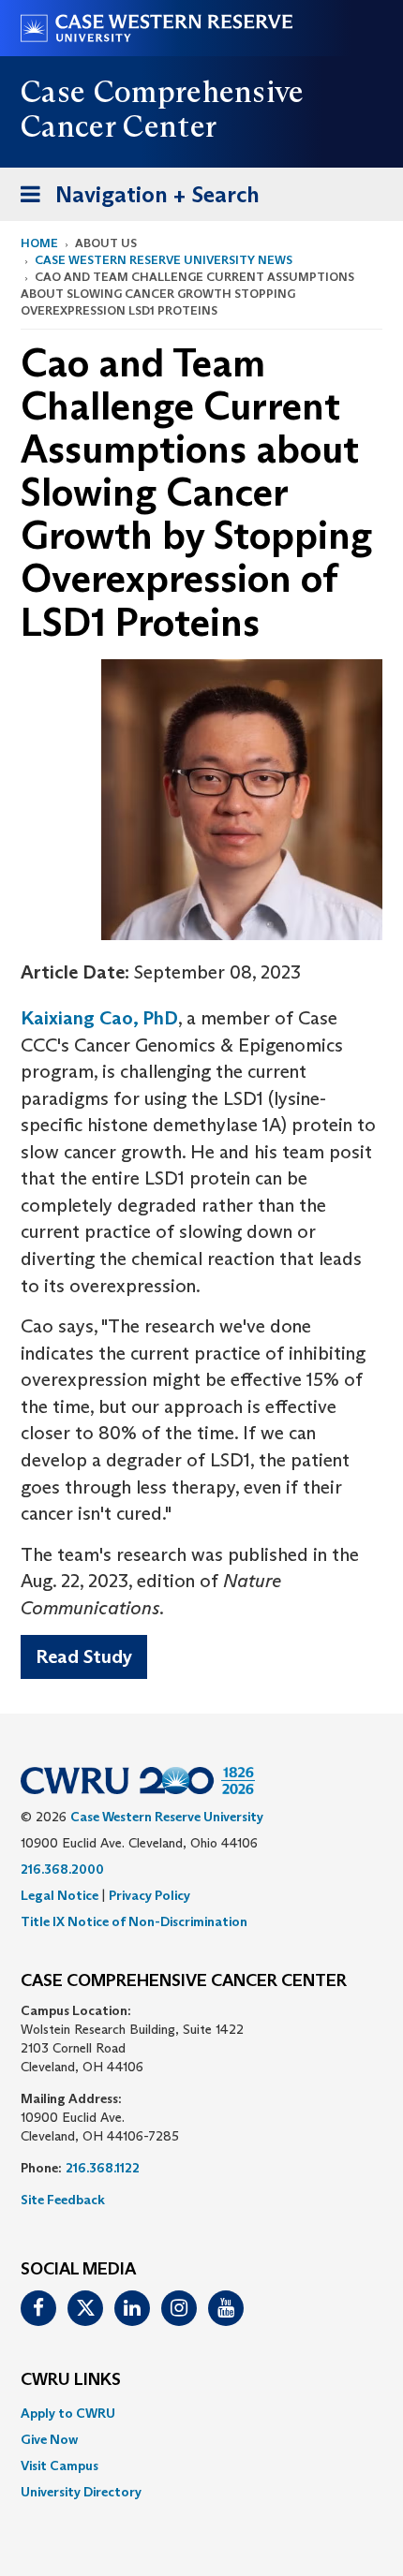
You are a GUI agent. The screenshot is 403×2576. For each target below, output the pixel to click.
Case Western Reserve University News (164, 260)
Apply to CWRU (68, 2413)
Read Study (84, 1656)
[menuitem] (201, 2413)
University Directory (81, 2492)
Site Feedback (63, 2200)
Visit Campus (60, 2466)
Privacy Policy (149, 1895)
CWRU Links (71, 2380)
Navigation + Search (134, 200)
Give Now (49, 2439)
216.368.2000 (62, 1869)
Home (39, 243)
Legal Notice (60, 1895)
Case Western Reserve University (167, 1817)
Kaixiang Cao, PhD (99, 1018)
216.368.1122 (103, 2168)
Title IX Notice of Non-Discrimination (134, 1921)
